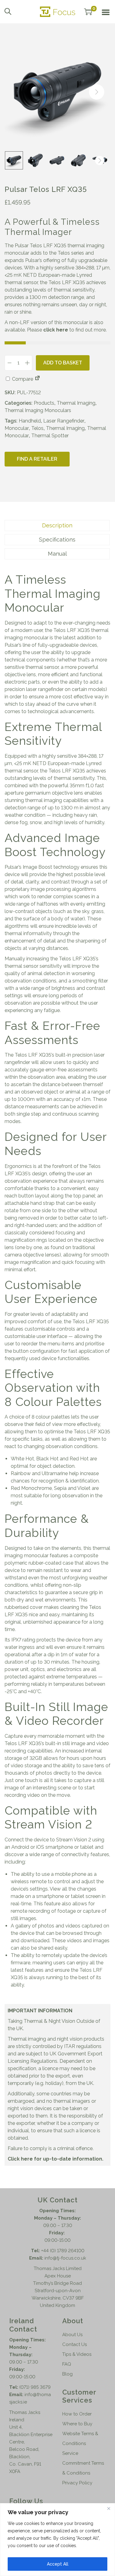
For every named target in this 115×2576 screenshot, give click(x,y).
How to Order (77, 2414)
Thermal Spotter (50, 436)
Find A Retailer (37, 459)
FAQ (67, 2364)
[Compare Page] (37, 379)
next (97, 92)
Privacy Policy (77, 2483)
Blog (67, 2374)
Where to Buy (77, 2424)
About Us (72, 2335)
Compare (22, 379)
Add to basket (63, 363)
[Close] (109, 2508)
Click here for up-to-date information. (56, 2159)
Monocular (17, 428)
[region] (57, 2540)
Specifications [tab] (57, 540)
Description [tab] (57, 525)
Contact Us (75, 2344)
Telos (37, 428)
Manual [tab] (57, 554)
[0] (88, 12)
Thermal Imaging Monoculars (38, 410)
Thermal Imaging (76, 403)
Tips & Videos (77, 2354)
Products (44, 403)
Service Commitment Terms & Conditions (83, 2463)
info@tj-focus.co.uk (65, 2258)
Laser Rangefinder (64, 421)
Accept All (58, 2564)
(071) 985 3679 (35, 2387)
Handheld (30, 421)
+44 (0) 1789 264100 (63, 2251)
